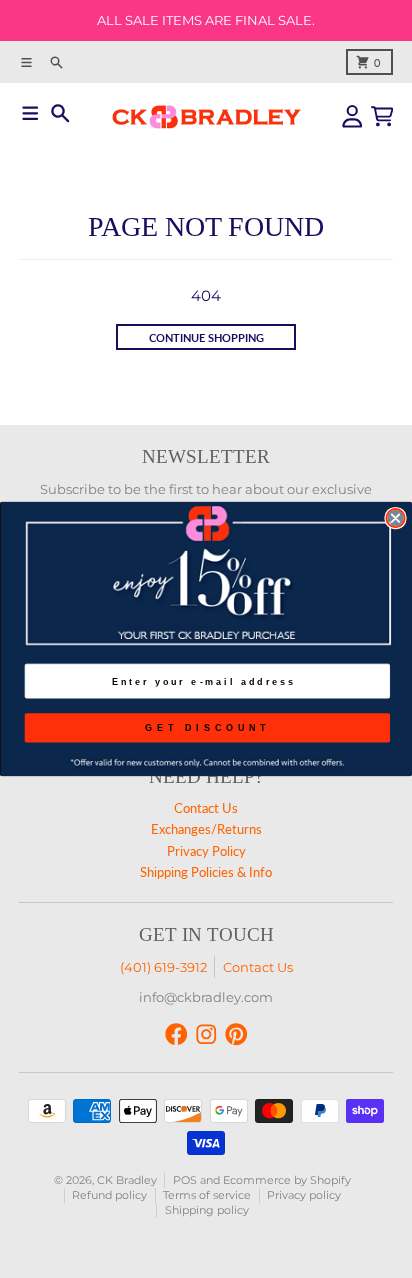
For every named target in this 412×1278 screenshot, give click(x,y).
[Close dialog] (395, 518)
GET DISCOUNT (207, 727)
